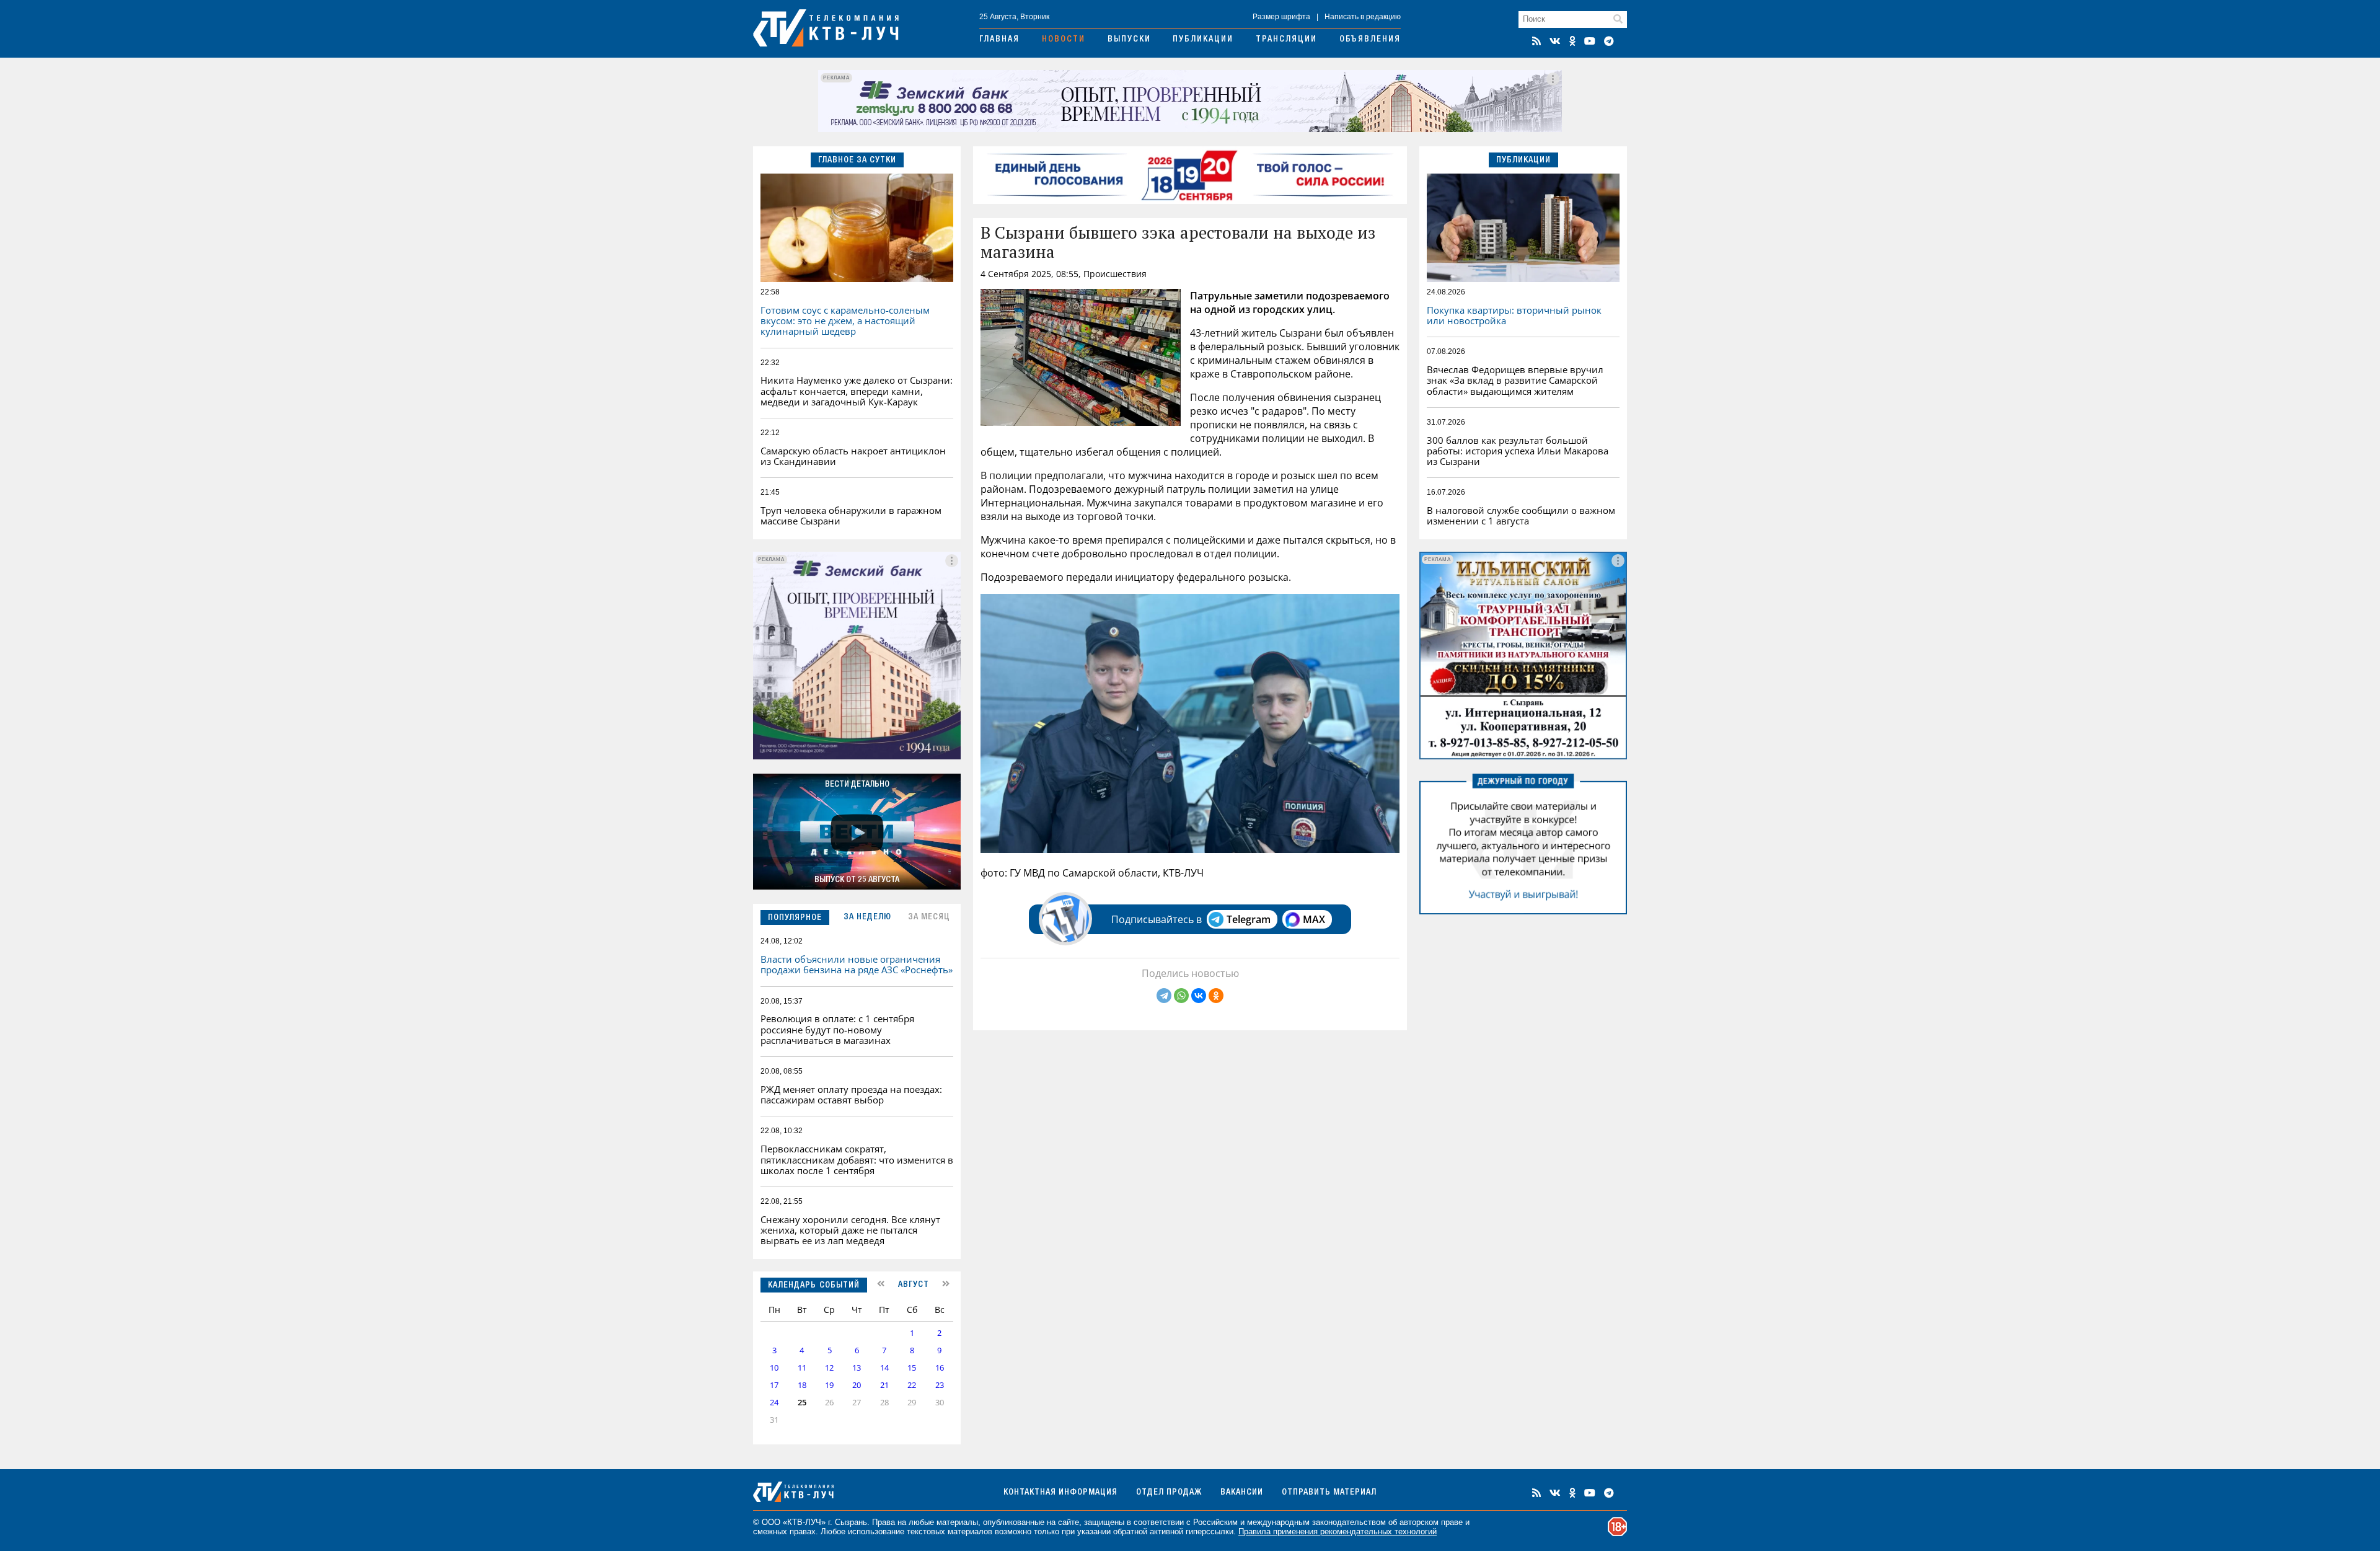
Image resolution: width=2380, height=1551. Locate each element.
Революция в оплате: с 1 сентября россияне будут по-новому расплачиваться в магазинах (837, 1029)
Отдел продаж (1169, 1493)
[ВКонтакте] (1199, 996)
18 (802, 1385)
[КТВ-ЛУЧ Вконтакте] (1555, 41)
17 (774, 1385)
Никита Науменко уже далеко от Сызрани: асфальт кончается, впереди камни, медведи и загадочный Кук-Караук (857, 391)
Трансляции (1286, 40)
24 (774, 1403)
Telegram (1249, 919)
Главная (999, 40)
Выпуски (1129, 40)
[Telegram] (1164, 996)
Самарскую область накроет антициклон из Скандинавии (853, 456)
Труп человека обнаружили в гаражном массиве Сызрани (851, 515)
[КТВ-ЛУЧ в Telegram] (1609, 41)
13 (857, 1368)
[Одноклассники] (1216, 996)
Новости (1064, 40)
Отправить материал (1329, 1493)
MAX (1314, 919)
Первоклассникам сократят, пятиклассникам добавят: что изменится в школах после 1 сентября (857, 1160)
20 (857, 1385)
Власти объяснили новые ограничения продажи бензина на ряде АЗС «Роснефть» (857, 964)
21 (884, 1385)
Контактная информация (1060, 1493)
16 (940, 1368)
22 (912, 1385)
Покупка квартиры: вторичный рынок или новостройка (1514, 315)
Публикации (1203, 40)
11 (802, 1368)
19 (829, 1385)
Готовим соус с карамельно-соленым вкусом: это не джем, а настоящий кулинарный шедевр (845, 321)
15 (912, 1368)
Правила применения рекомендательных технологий (1338, 1531)
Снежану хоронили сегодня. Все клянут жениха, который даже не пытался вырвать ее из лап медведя (850, 1230)
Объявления (1370, 40)
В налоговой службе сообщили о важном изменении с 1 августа (1521, 515)
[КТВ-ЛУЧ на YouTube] (1590, 41)
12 (829, 1368)
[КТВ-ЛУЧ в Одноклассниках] (1572, 41)
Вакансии (1242, 1493)
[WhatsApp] (1181, 996)
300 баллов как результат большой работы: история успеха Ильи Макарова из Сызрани (1518, 451)
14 (884, 1368)
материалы (957, 1522)
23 (940, 1385)
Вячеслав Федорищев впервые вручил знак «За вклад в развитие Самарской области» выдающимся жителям (1515, 380)
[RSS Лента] (1536, 41)
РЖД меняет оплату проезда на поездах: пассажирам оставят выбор (851, 1094)
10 (774, 1368)
